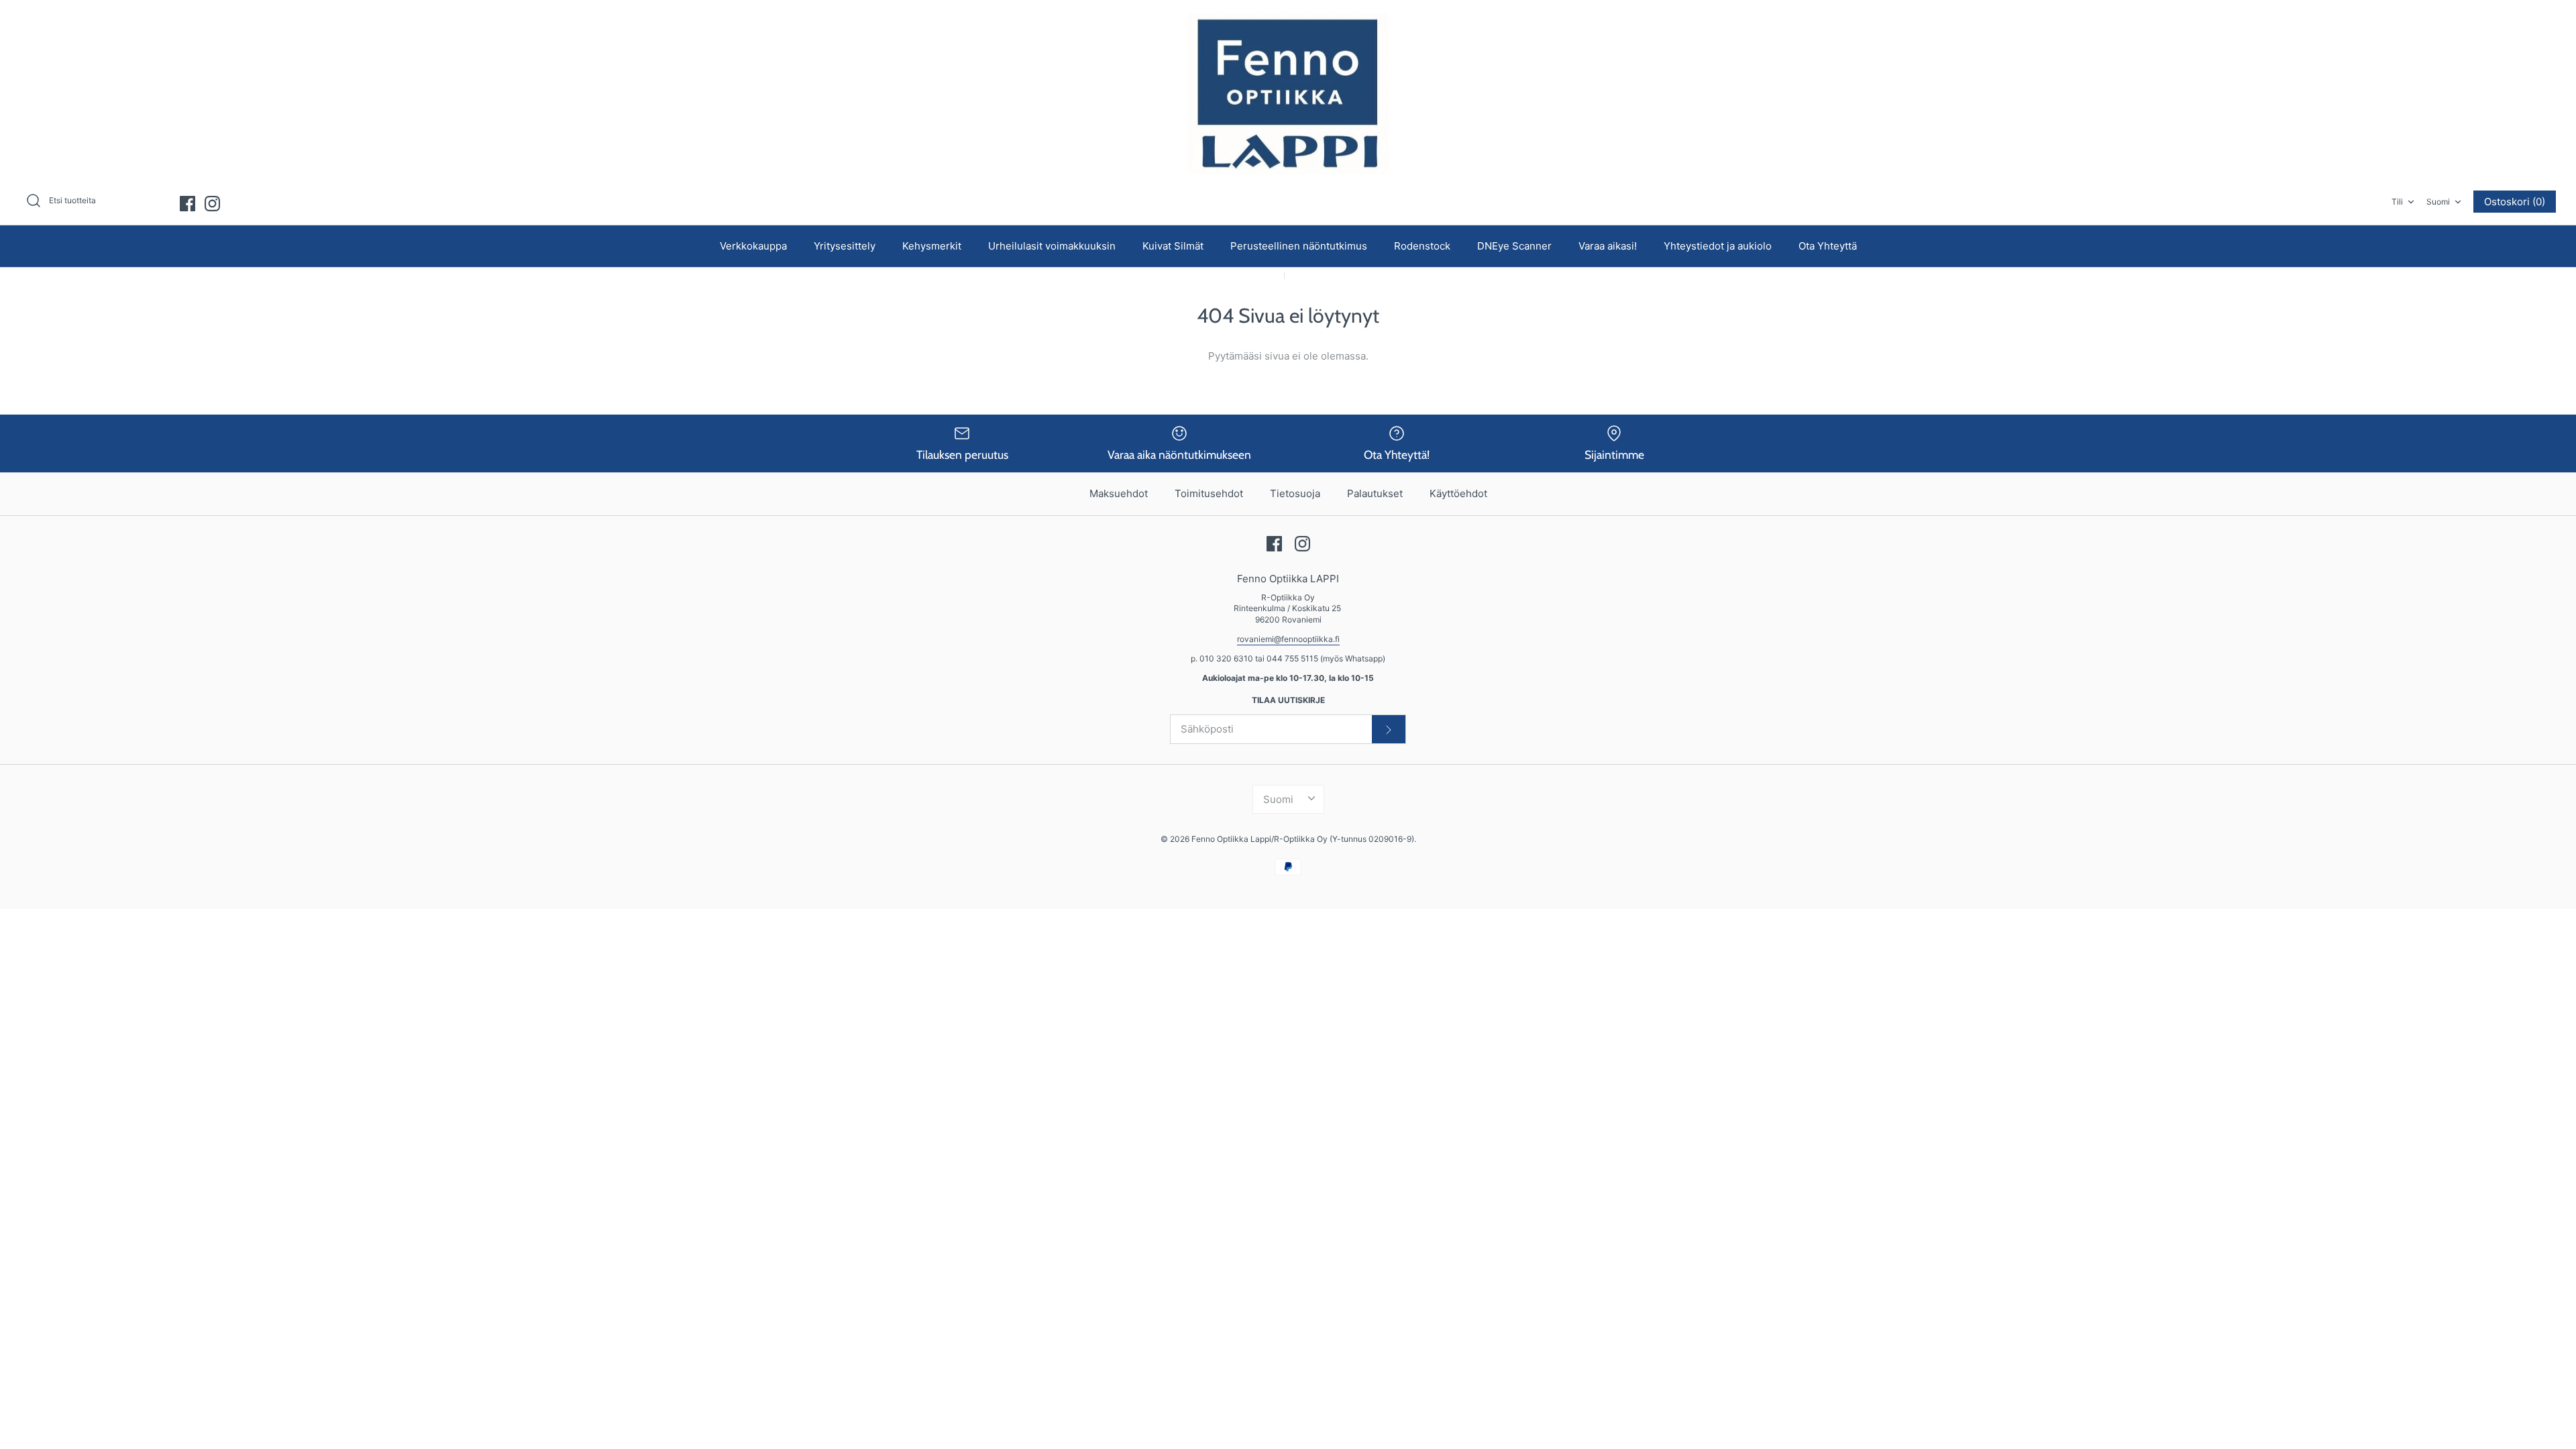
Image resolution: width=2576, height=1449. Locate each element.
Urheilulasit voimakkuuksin (1052, 246)
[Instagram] (212, 204)
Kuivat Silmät (1173, 246)
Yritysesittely (845, 246)
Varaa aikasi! (1608, 246)
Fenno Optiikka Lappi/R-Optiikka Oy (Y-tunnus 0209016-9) (1303, 839)
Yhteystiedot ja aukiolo (1718, 246)
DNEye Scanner (1514, 246)
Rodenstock (1422, 246)
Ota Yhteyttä (1828, 246)
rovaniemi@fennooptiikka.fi (1288, 639)
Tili (2397, 202)
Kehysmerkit (932, 246)
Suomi (2438, 202)
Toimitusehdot (1209, 493)
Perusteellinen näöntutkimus (1299, 246)
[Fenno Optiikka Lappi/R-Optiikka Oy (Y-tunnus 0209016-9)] (1288, 94)
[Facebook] (187, 204)
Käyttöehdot (1458, 493)
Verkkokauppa (753, 246)
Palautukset (1375, 493)
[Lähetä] (1389, 729)
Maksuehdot (1119, 493)
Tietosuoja (1295, 493)
